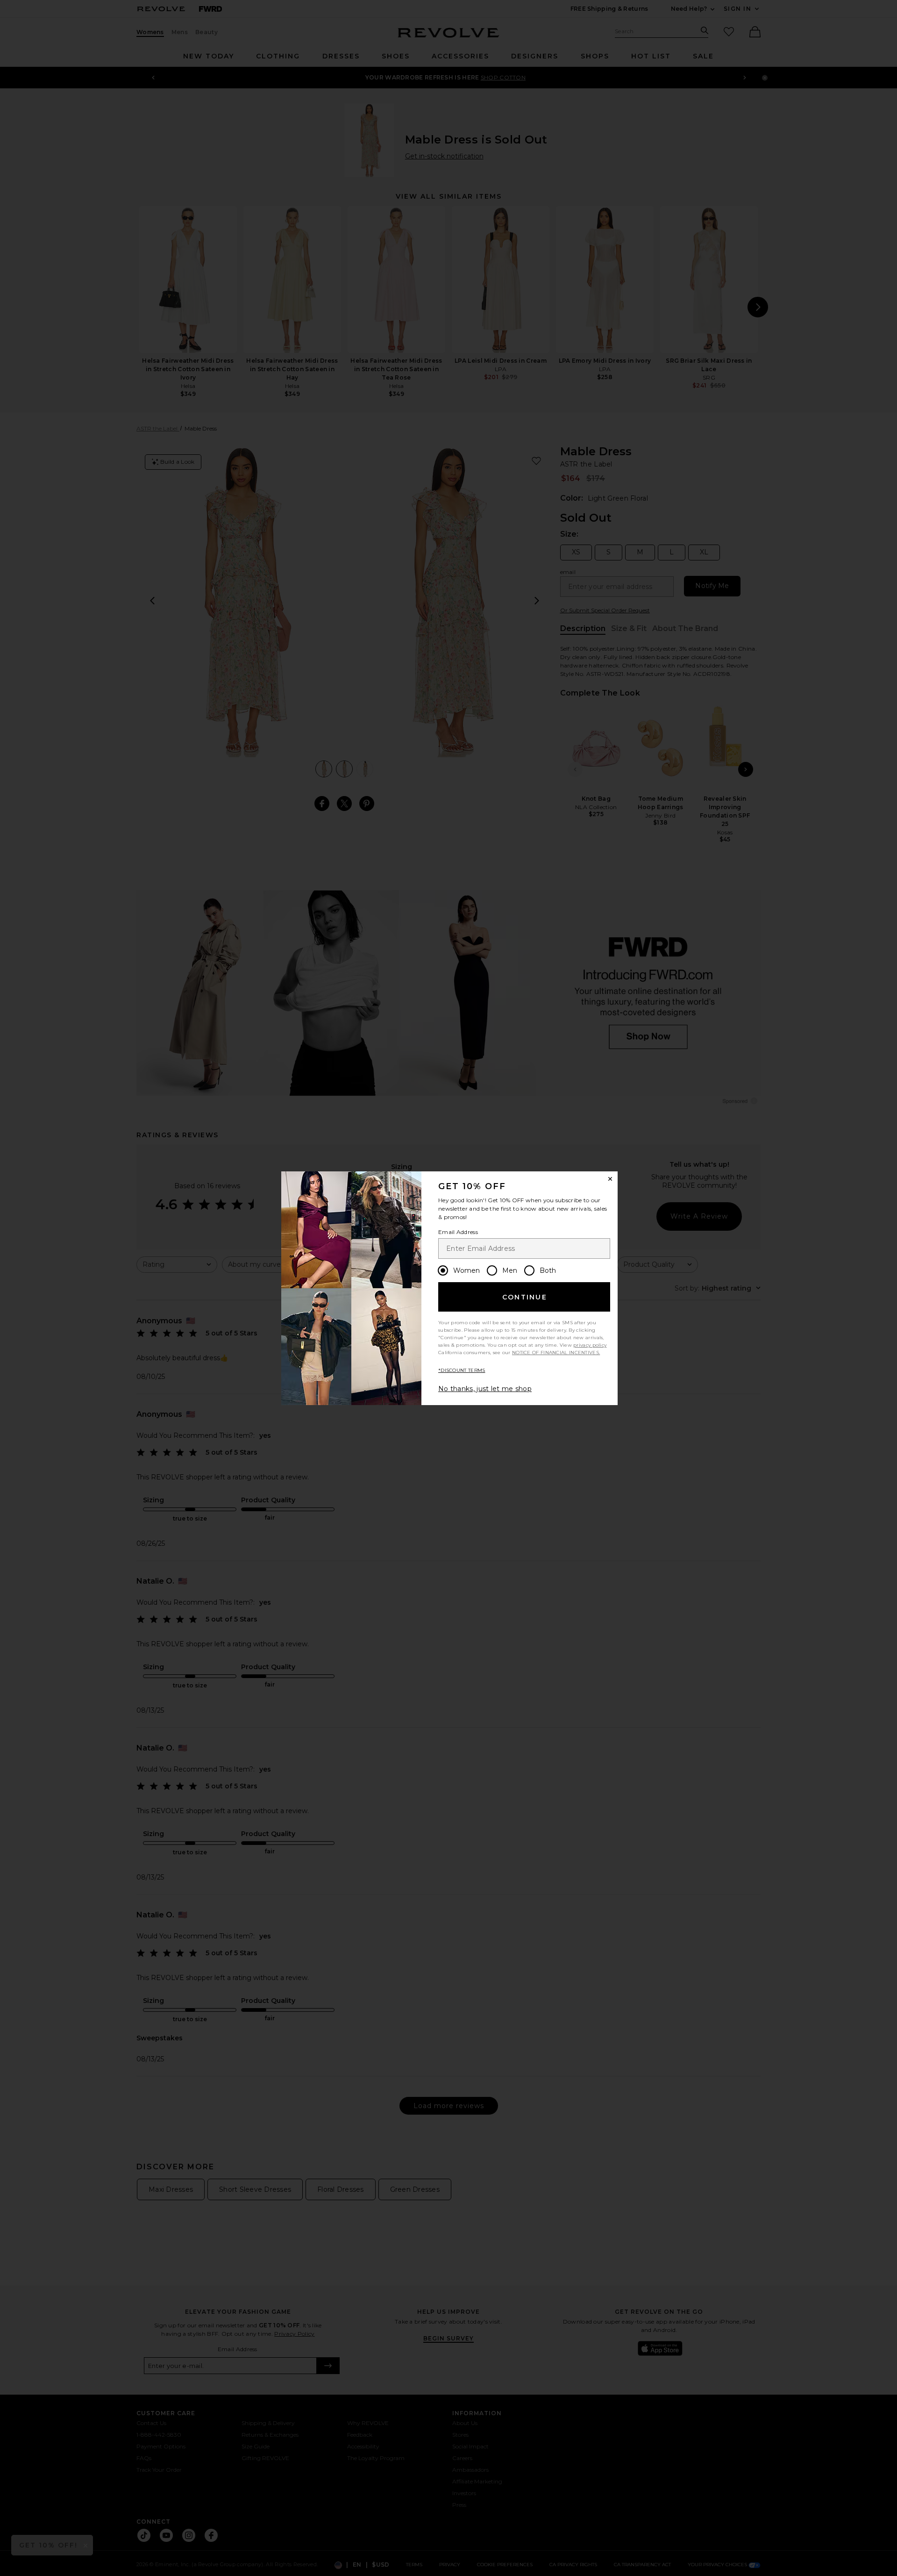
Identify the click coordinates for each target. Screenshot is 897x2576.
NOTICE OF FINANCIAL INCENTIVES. (556, 1353)
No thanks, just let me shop (485, 1389)
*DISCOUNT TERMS (462, 1370)
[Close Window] (610, 1179)
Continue (525, 1297)
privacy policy (590, 1345)
